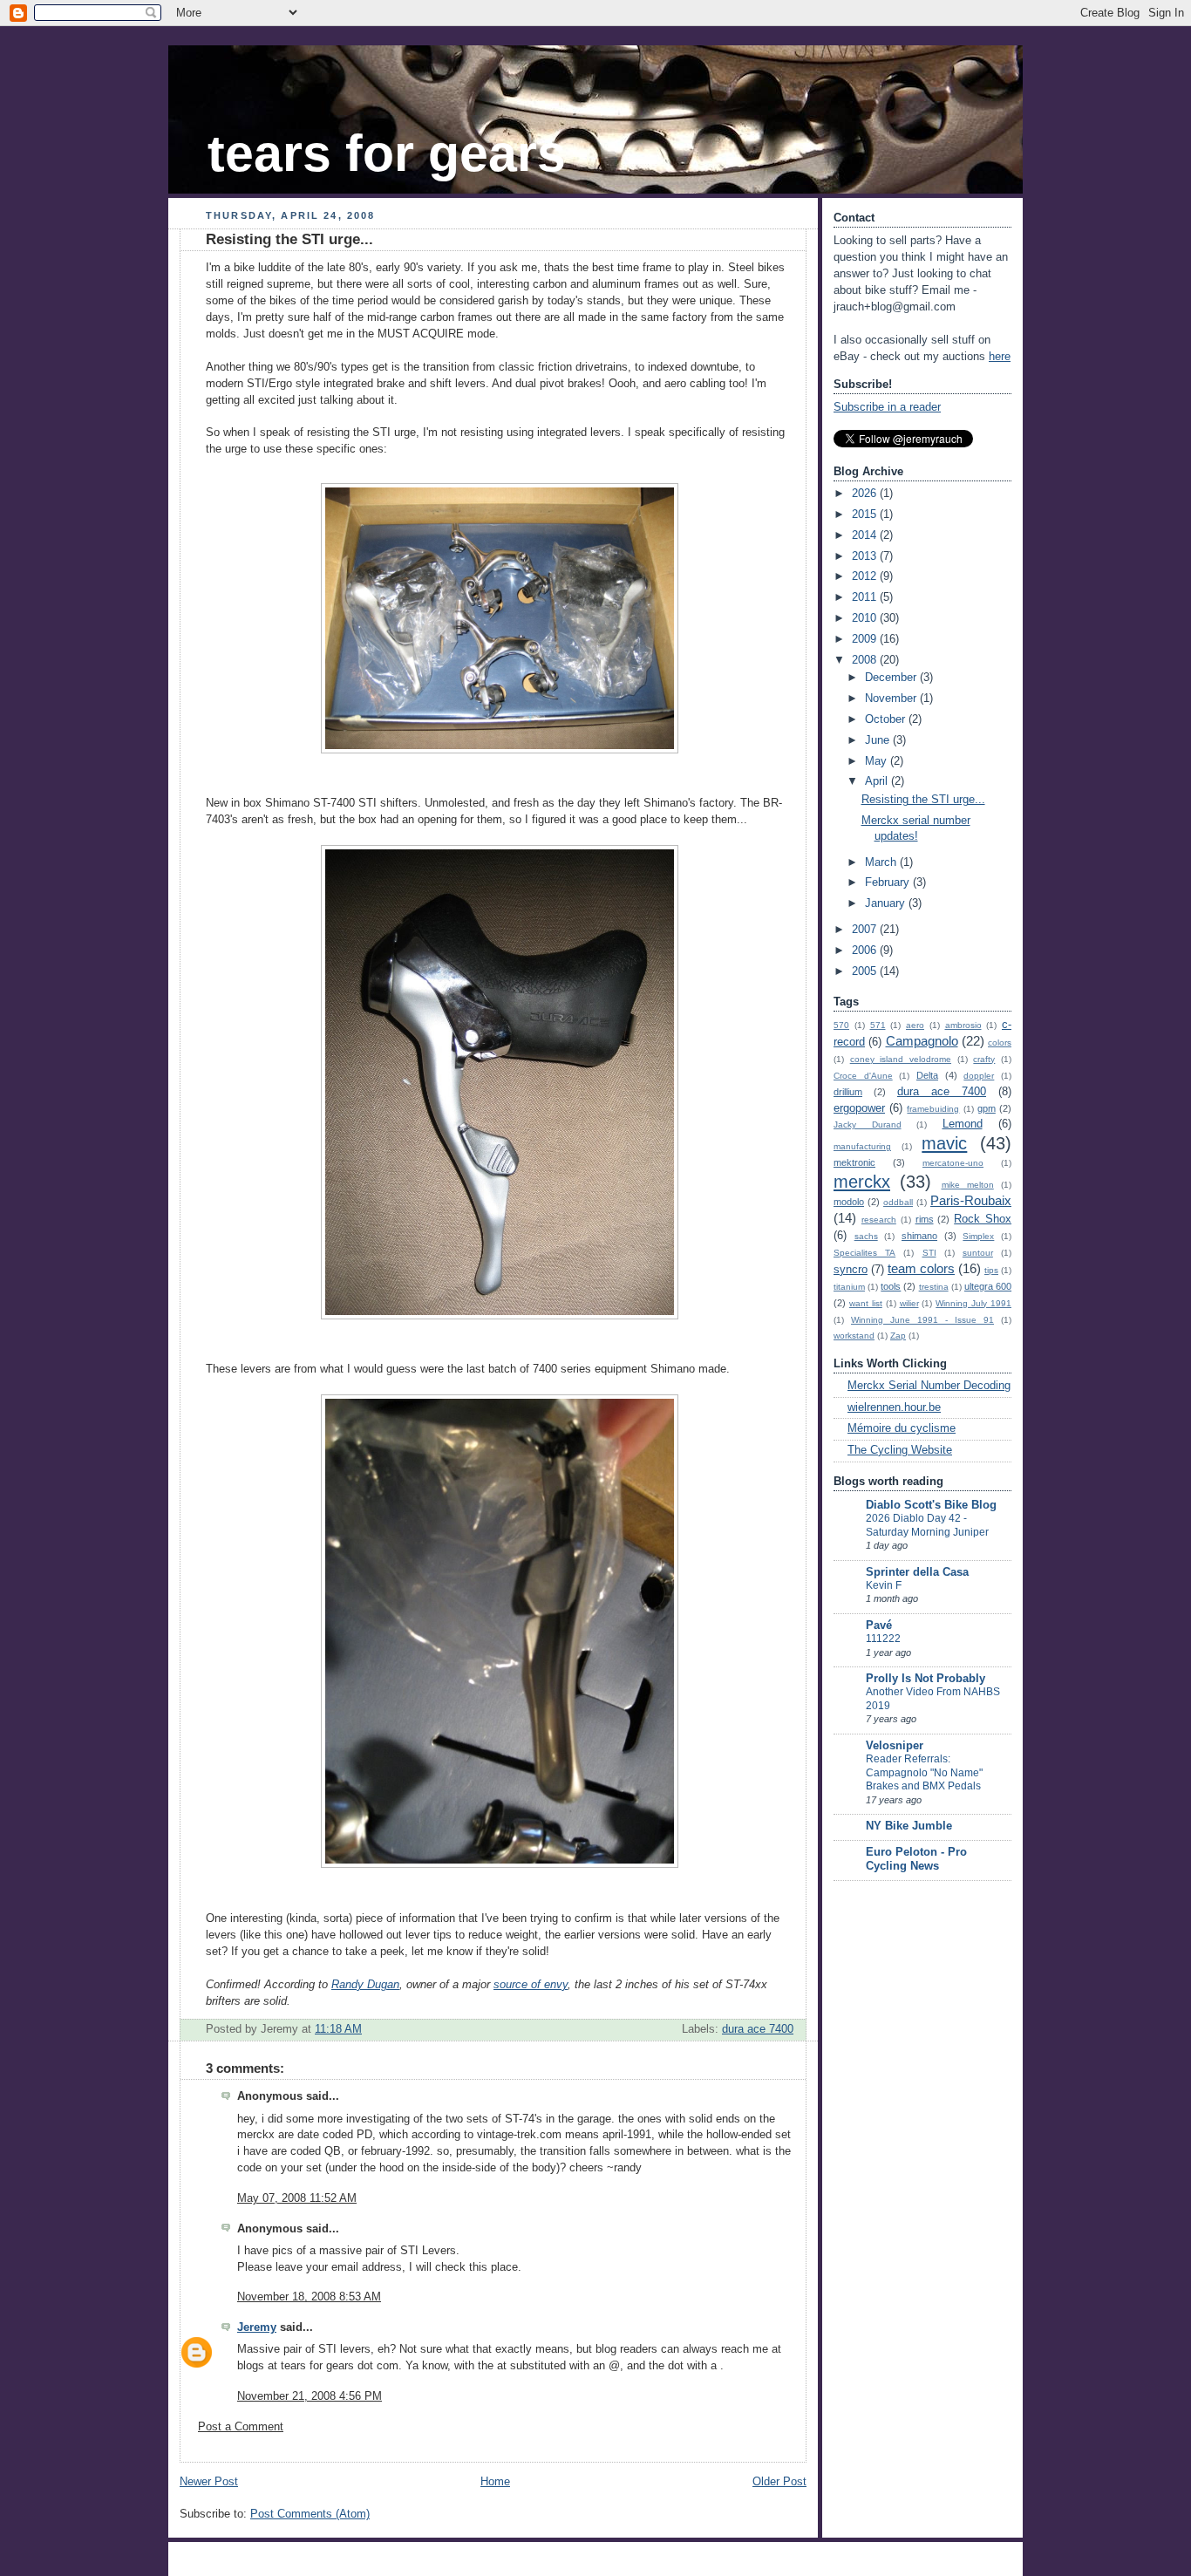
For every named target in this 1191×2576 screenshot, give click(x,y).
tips (991, 1270)
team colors (921, 1268)
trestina (934, 1287)
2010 (866, 618)
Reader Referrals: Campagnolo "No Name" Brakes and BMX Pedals (924, 1772)
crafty (984, 1059)
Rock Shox (983, 1219)
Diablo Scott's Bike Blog (931, 1505)
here (1000, 357)
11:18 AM (338, 2029)
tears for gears (387, 153)
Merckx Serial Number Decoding (929, 1386)
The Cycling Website (900, 1450)
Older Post (779, 2482)
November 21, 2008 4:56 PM (310, 2396)
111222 (883, 1639)
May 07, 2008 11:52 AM (297, 2198)
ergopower (859, 1108)
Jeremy (257, 2327)
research (879, 1220)
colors (1000, 1043)
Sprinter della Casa (917, 1572)
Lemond (963, 1124)
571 (878, 1025)
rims (925, 1219)
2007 (866, 930)
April (878, 781)
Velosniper (895, 1746)
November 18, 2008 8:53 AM (309, 2297)
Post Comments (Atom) (310, 2514)
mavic (944, 1143)
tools (891, 1286)
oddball (898, 1202)
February (889, 883)
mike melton (968, 1185)
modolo (849, 1202)
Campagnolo (922, 1041)
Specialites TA (864, 1253)
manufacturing (862, 1146)
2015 (866, 515)
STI (929, 1253)
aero (915, 1025)
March (882, 862)
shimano (919, 1236)
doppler (979, 1076)
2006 (866, 951)
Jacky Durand (868, 1124)
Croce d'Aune (863, 1076)
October (887, 719)
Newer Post (209, 2482)
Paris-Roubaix (971, 1200)
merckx (862, 1182)
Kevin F (884, 1585)
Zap (898, 1336)
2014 (866, 535)
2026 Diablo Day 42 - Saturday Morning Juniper (927, 1525)
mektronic (854, 1162)
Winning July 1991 (973, 1303)
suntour (978, 1253)
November (892, 699)
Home (495, 2482)
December (892, 678)
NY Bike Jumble (909, 1826)
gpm (987, 1108)
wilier (909, 1303)
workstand (854, 1336)
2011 (866, 597)
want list (866, 1303)
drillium (848, 1092)
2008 (866, 660)
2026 (866, 494)
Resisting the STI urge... (289, 239)
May (878, 761)
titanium (849, 1287)
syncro (851, 1270)
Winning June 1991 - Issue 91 (922, 1320)
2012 (866, 576)
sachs (866, 1236)
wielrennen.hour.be (894, 1407)
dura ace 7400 (758, 2029)
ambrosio (963, 1025)
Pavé (879, 1625)
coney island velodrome (901, 1059)
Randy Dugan (365, 1985)
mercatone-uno (953, 1163)
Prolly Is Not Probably (926, 1679)
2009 (866, 639)
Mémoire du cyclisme (902, 1428)
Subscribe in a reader (887, 407)
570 (841, 1025)
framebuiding (933, 1109)
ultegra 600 (988, 1286)
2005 (866, 971)
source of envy (531, 1985)
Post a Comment (241, 2427)
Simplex (978, 1236)
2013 (866, 556)
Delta (927, 1075)
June (879, 740)
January (887, 903)
